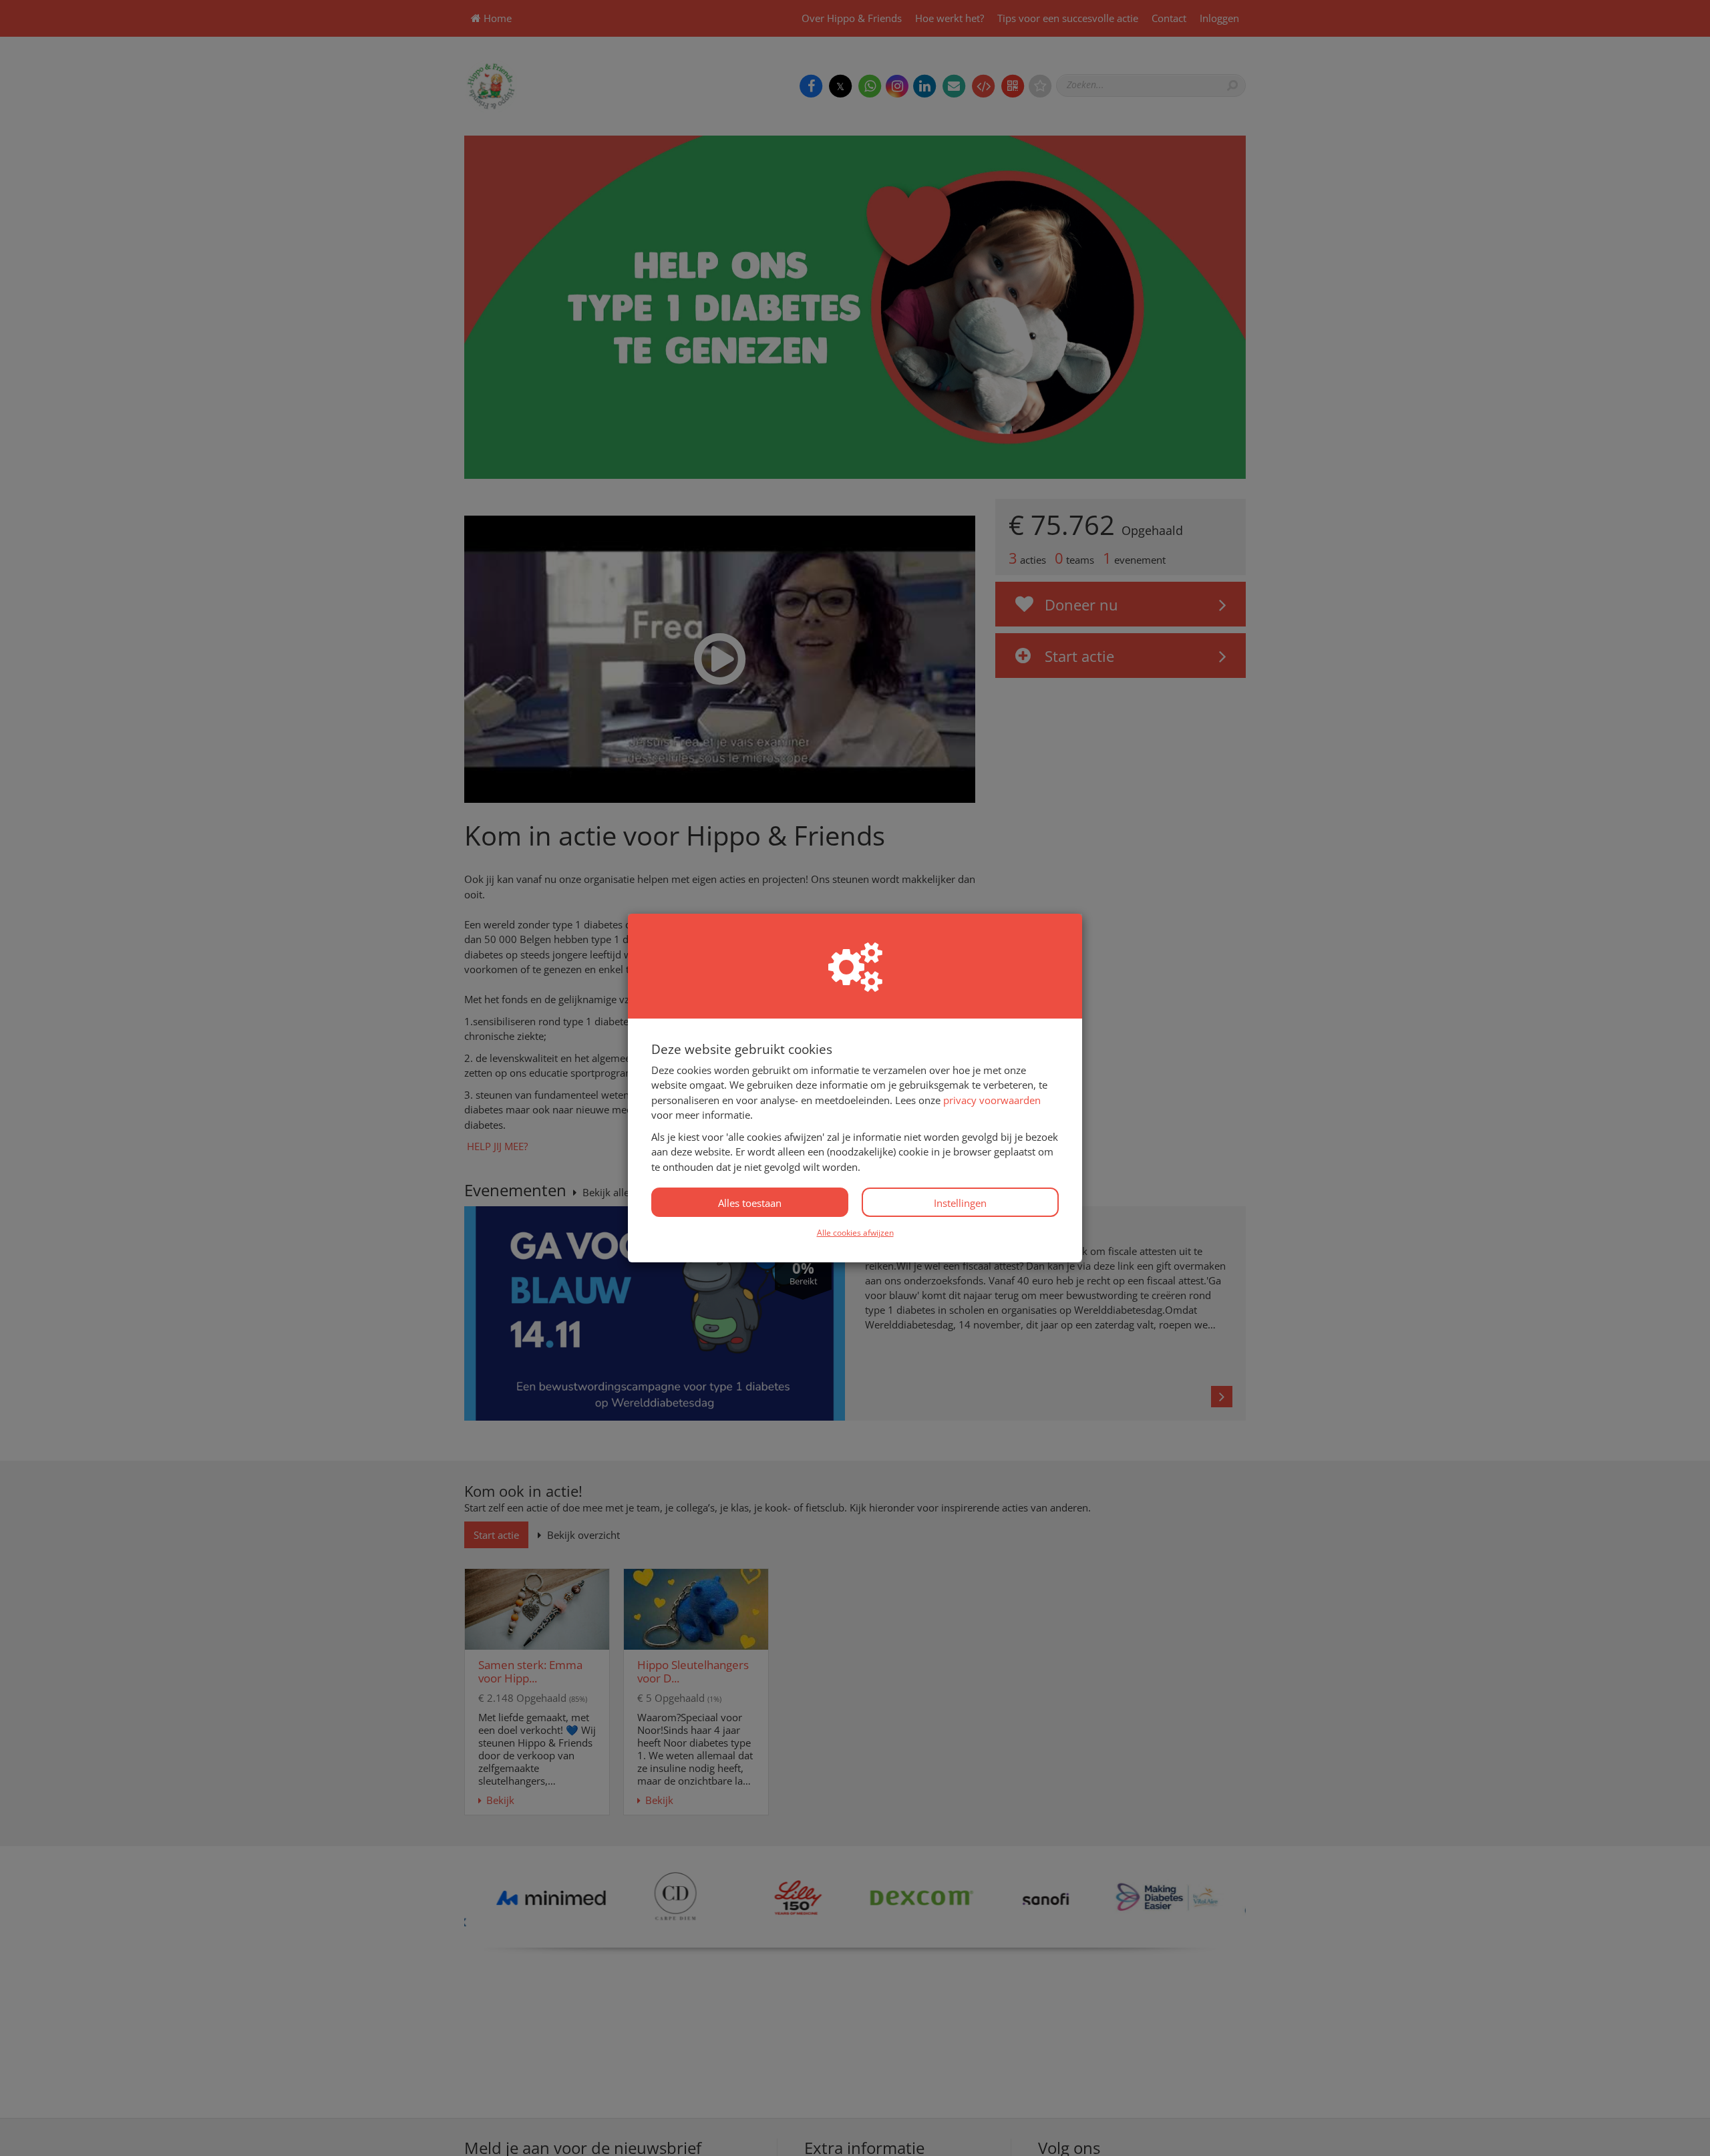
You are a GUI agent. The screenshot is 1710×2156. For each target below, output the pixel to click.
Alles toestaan (750, 1203)
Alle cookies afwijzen (855, 1233)
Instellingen (960, 1203)
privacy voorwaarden (992, 1100)
